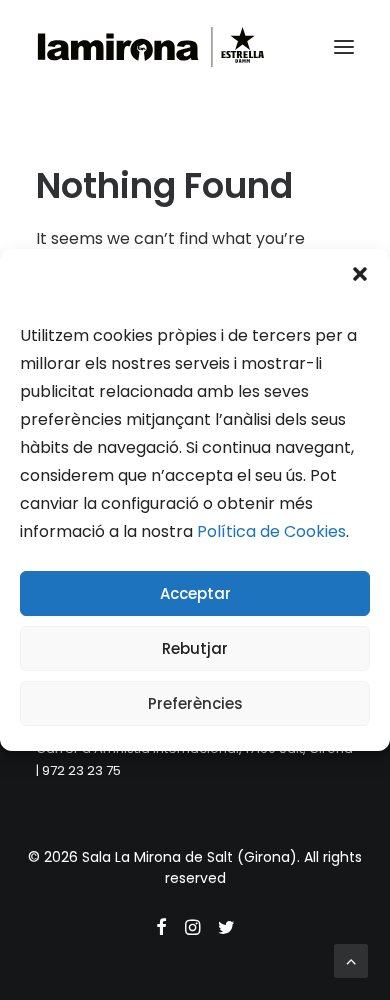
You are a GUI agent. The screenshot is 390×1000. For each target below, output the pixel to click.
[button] (360, 274)
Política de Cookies (271, 531)
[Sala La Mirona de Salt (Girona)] (151, 47)
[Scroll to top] (351, 959)
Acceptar (195, 593)
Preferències (195, 703)
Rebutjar (195, 648)
